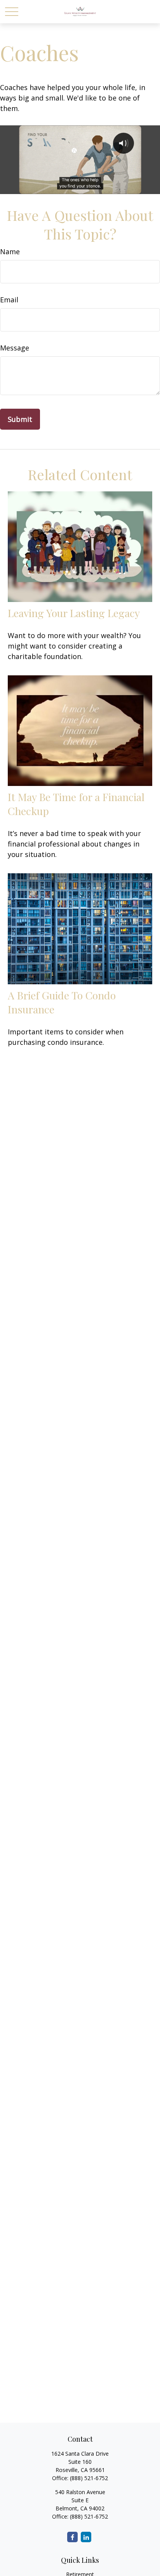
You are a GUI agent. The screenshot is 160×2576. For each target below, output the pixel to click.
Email (9, 300)
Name (10, 252)
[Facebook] (72, 2537)
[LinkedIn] (86, 2537)
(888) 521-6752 (89, 2478)
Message (15, 348)
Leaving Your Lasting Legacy (74, 613)
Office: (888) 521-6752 (80, 2516)
